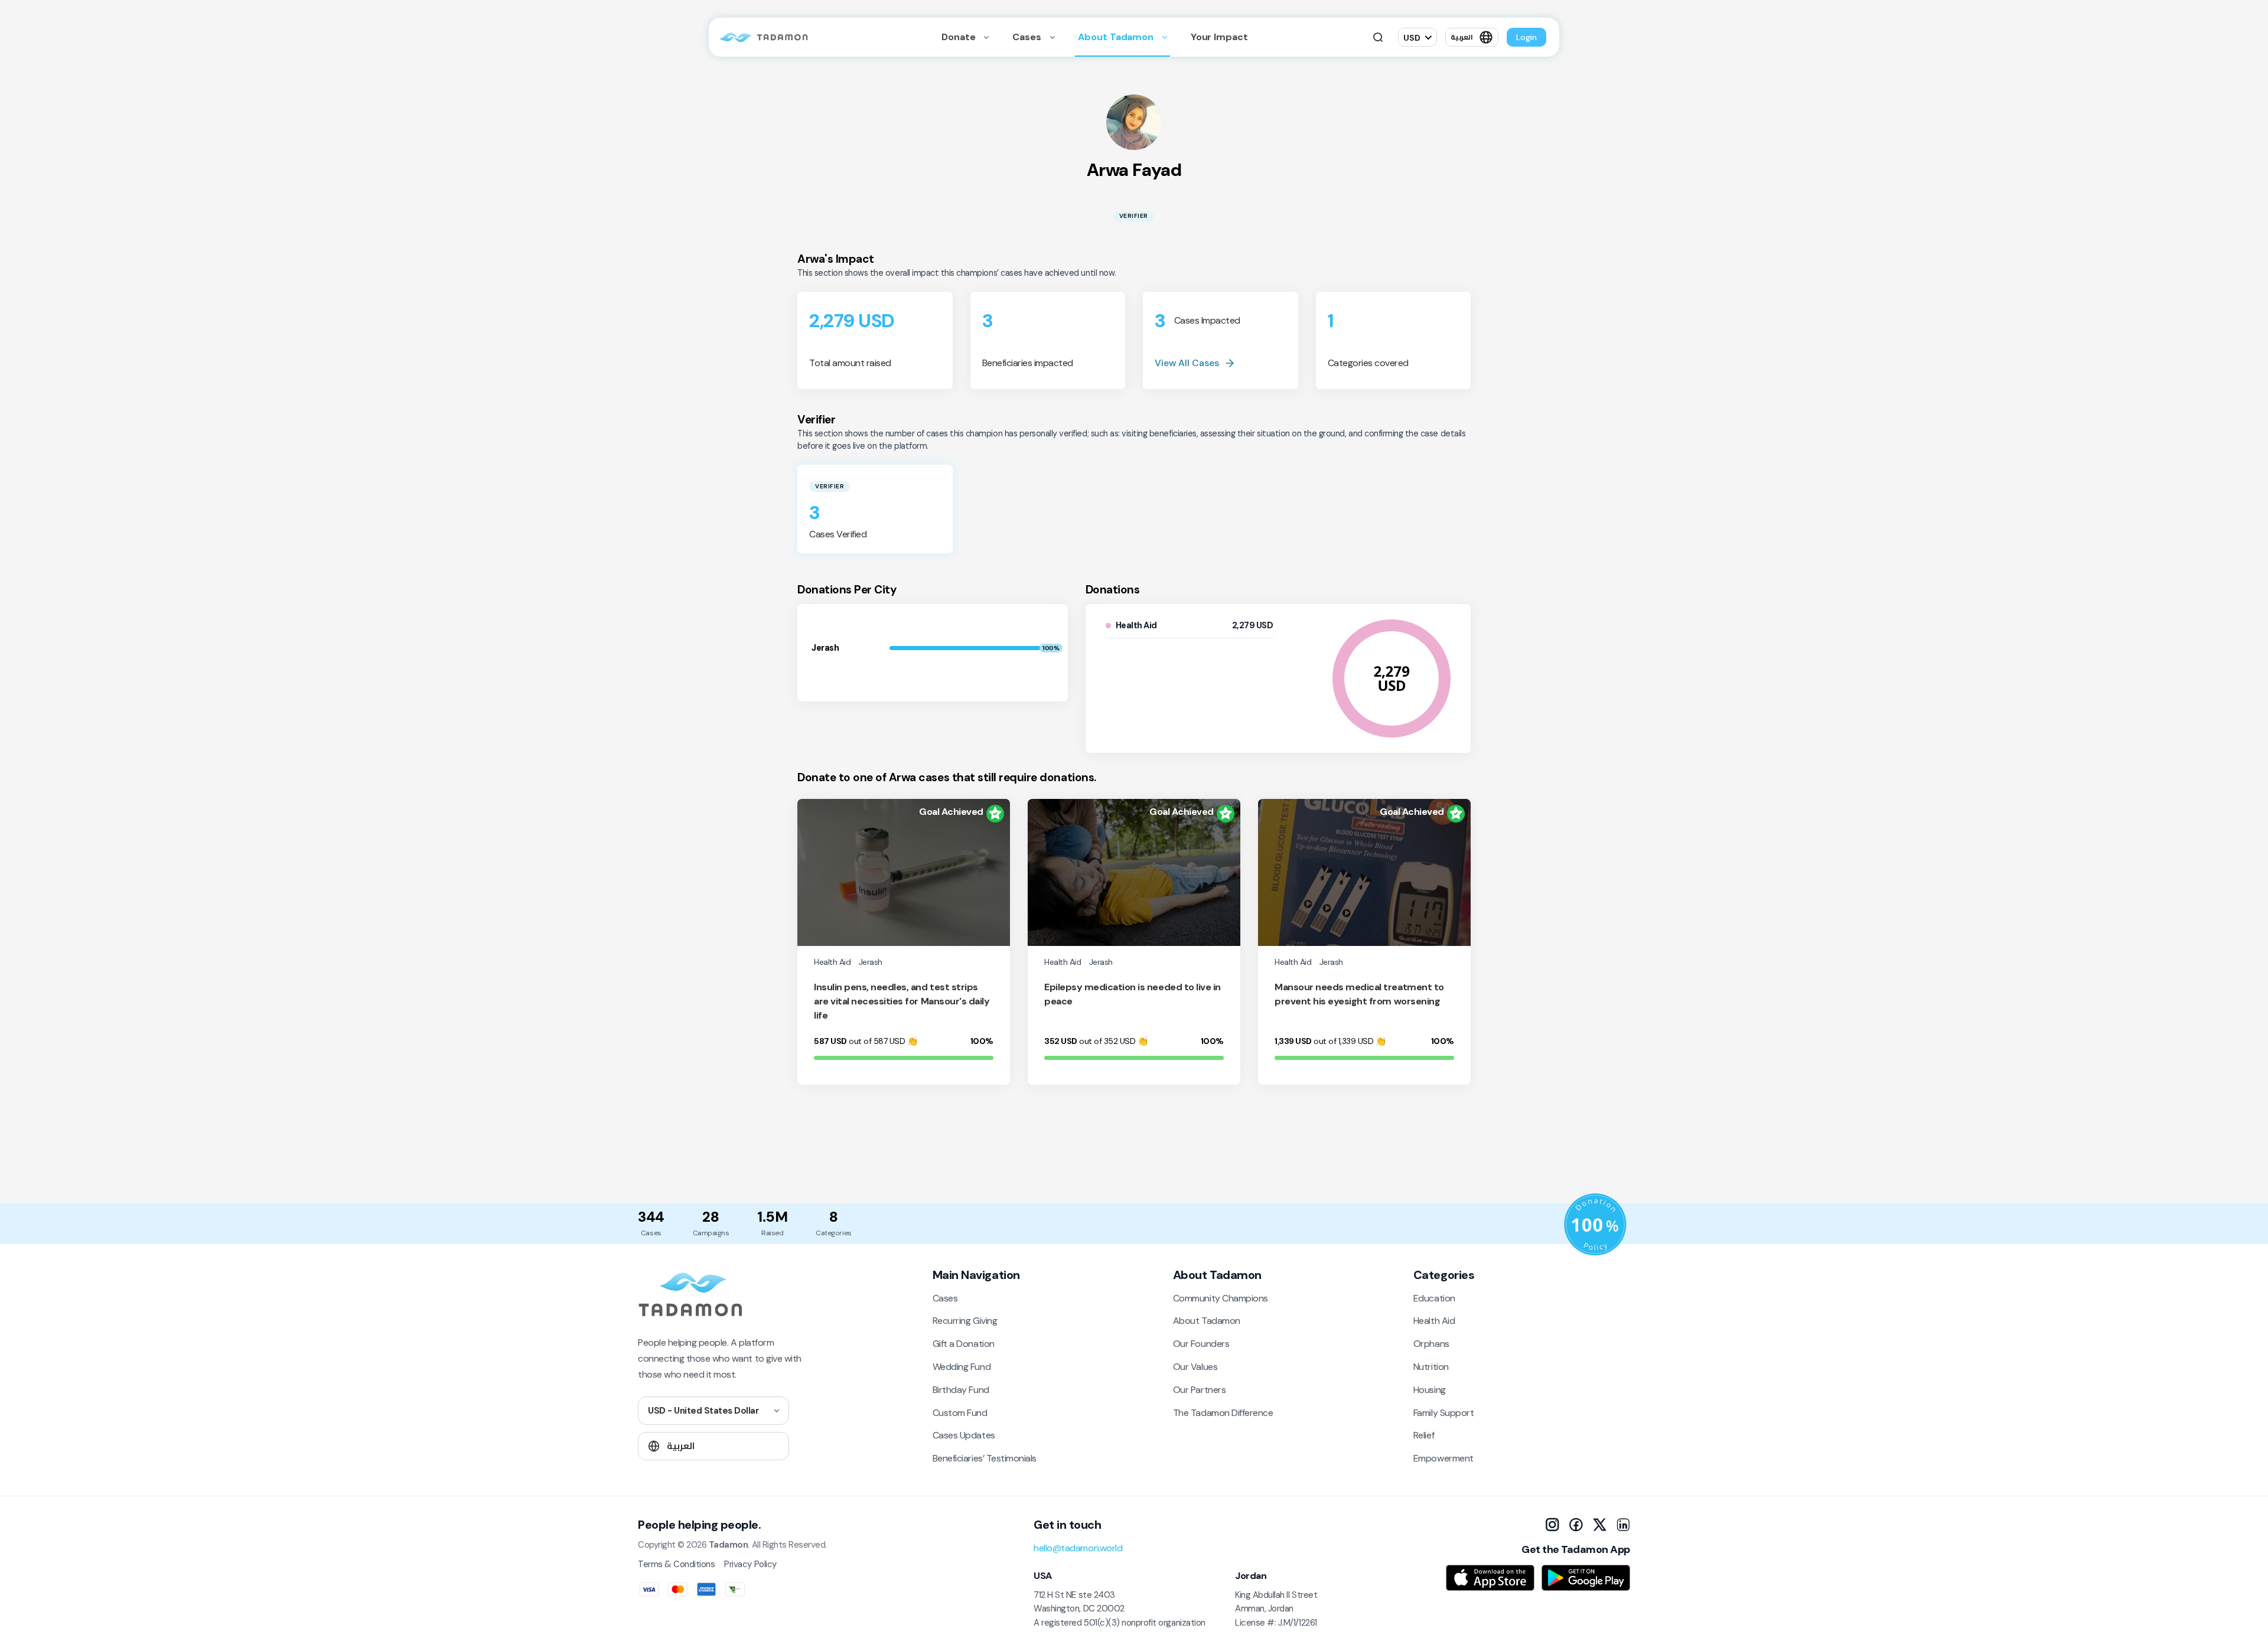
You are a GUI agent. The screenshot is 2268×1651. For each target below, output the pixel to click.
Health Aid (1434, 1321)
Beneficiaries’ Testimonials (985, 1458)
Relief (1424, 1435)
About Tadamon (1117, 37)
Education (1434, 1298)
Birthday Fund (961, 1390)
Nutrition (1431, 1367)
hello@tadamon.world (1078, 1548)
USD (1412, 38)
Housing (1430, 1390)
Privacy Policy (750, 1564)
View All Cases (1187, 363)
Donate (959, 37)
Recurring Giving (965, 1321)
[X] (1599, 1525)
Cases (1028, 37)
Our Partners (1199, 1390)
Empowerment (1443, 1458)
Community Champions (1221, 1298)
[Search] (1378, 37)
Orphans (1431, 1344)
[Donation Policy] (1595, 1225)
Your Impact (1219, 37)
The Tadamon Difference (1223, 1413)
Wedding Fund (962, 1367)
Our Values (1195, 1367)
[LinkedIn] (1623, 1525)
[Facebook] (1576, 1525)
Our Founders (1201, 1344)
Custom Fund (960, 1413)
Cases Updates (964, 1435)
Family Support (1443, 1413)
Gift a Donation (964, 1344)
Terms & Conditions (676, 1564)
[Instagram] (1552, 1525)
